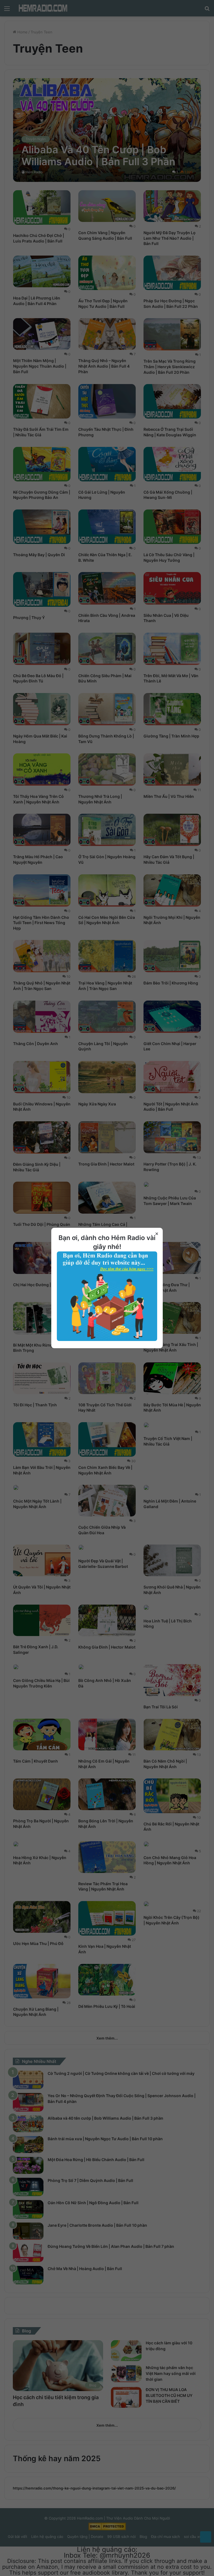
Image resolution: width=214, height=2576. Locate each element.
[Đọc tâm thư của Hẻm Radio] (107, 1340)
